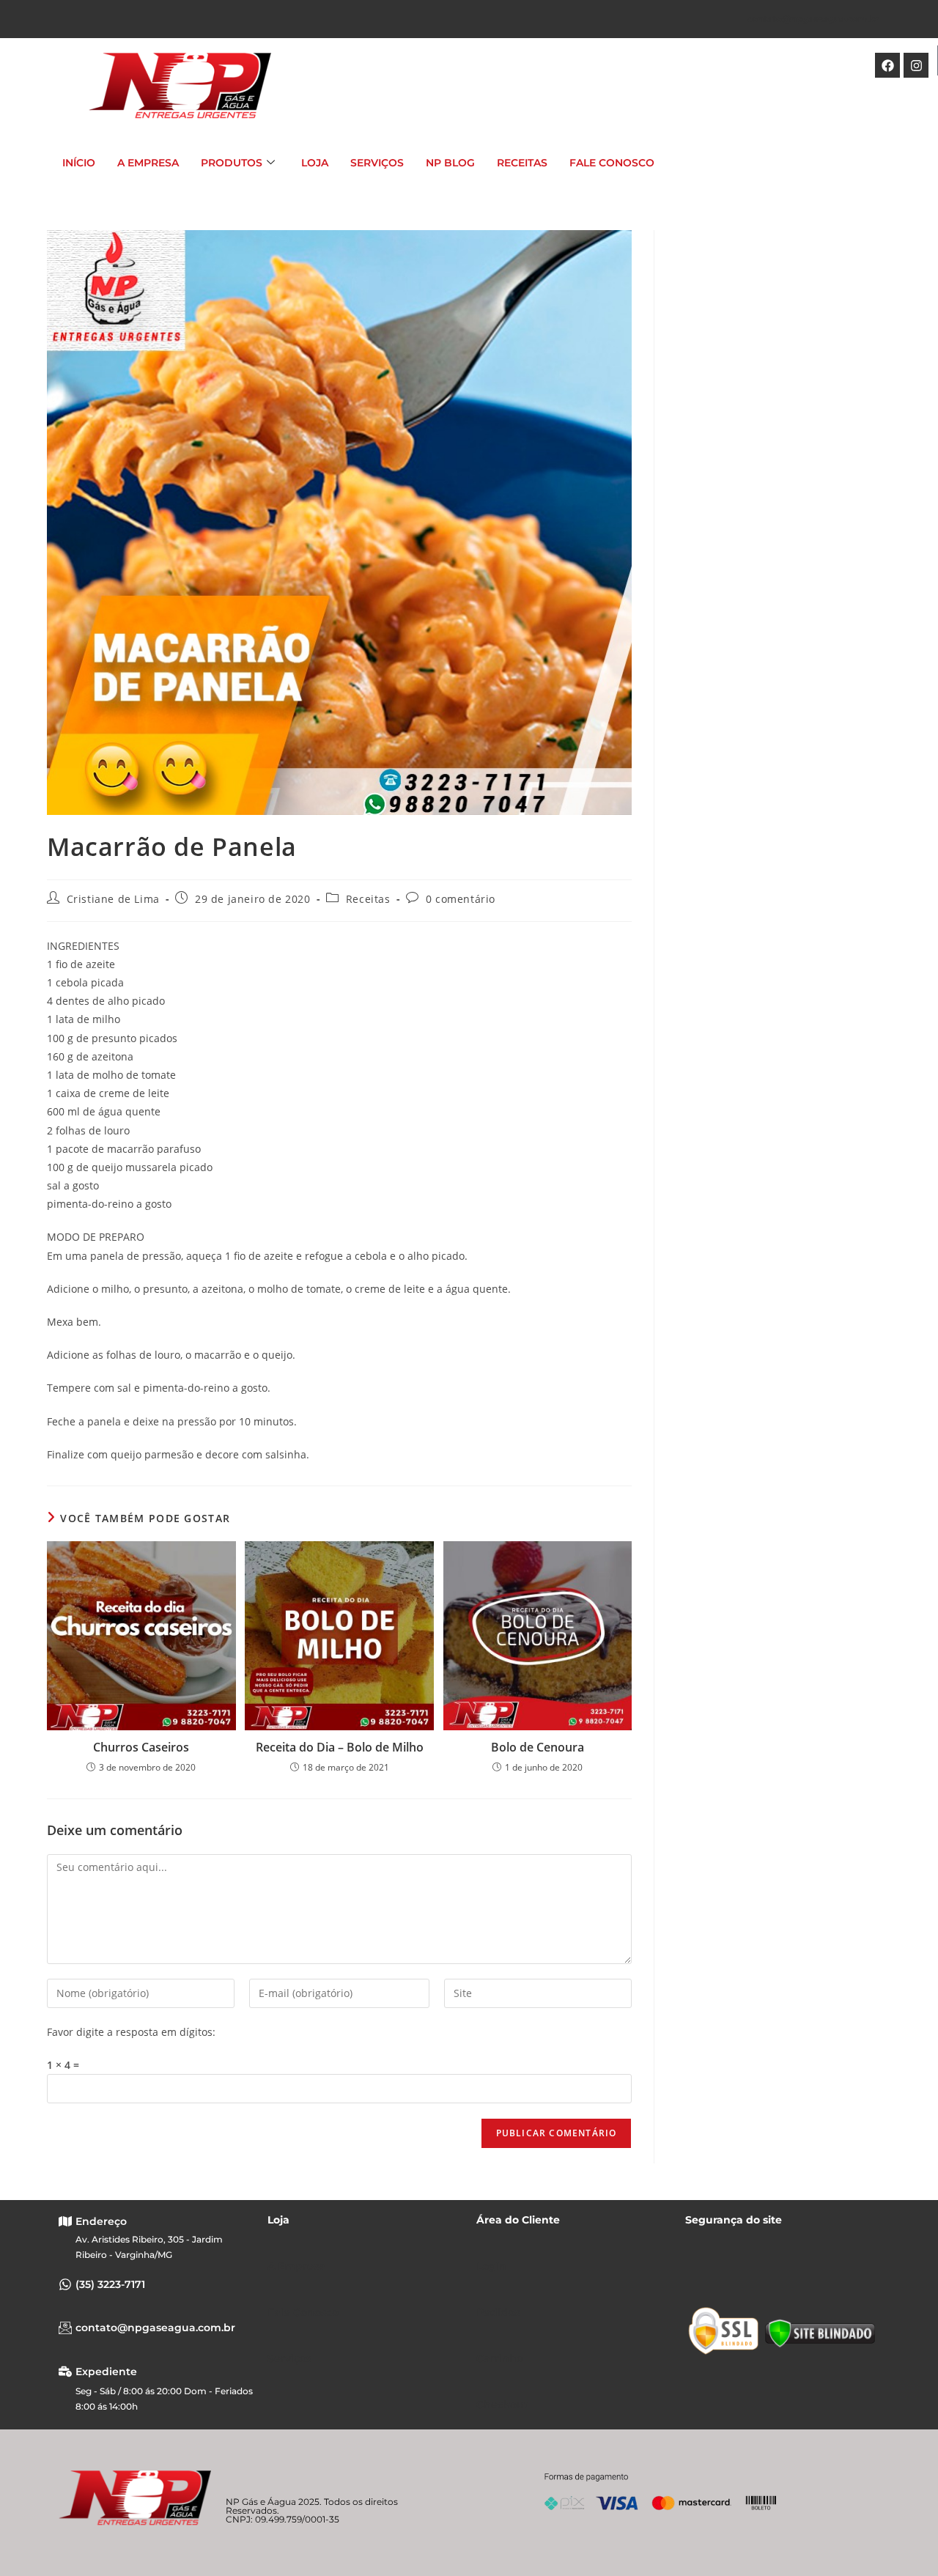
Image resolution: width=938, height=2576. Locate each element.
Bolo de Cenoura (538, 1747)
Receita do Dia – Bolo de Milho (340, 1747)
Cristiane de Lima (113, 899)
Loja (315, 163)
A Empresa (148, 163)
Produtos (232, 163)
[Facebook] (887, 65)
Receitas (522, 163)
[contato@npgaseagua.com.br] (65, 2328)
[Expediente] (65, 2372)
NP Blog (450, 163)
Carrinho (500, 2358)
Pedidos (498, 2312)
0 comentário (461, 899)
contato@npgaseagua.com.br (813, 19)
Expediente (106, 2372)
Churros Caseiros (141, 1747)
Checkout (502, 2405)
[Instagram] (916, 65)
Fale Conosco (612, 163)
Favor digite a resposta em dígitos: (131, 2032)
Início (79, 163)
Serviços (377, 163)
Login (491, 2266)
